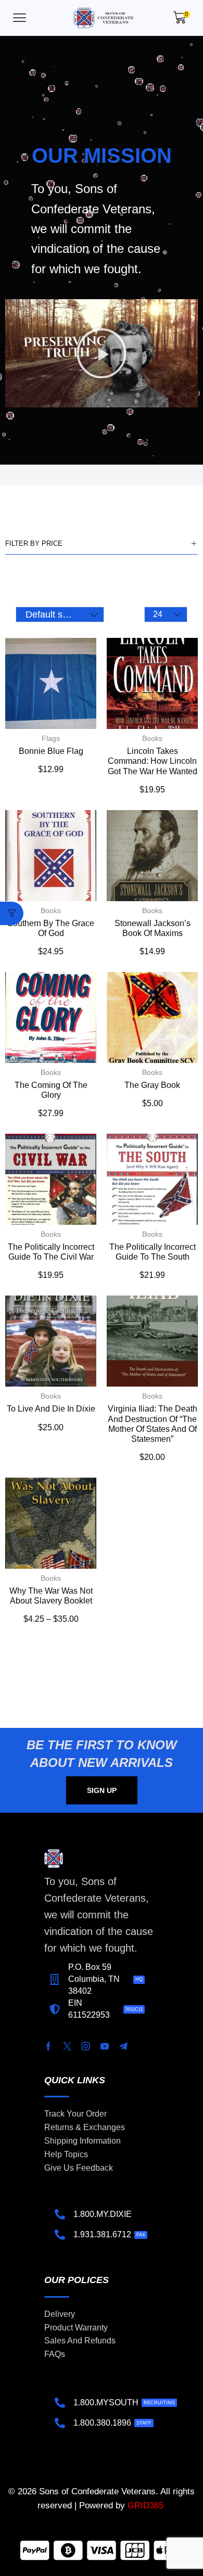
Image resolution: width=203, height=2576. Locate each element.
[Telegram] (123, 2046)
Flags (51, 738)
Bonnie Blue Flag (51, 751)
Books (152, 738)
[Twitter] (67, 2046)
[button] (20, 18)
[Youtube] (105, 2046)
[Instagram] (86, 2046)
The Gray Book (152, 1085)
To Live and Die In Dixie (51, 1409)
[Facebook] (48, 2046)
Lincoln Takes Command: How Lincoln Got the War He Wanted (153, 761)
